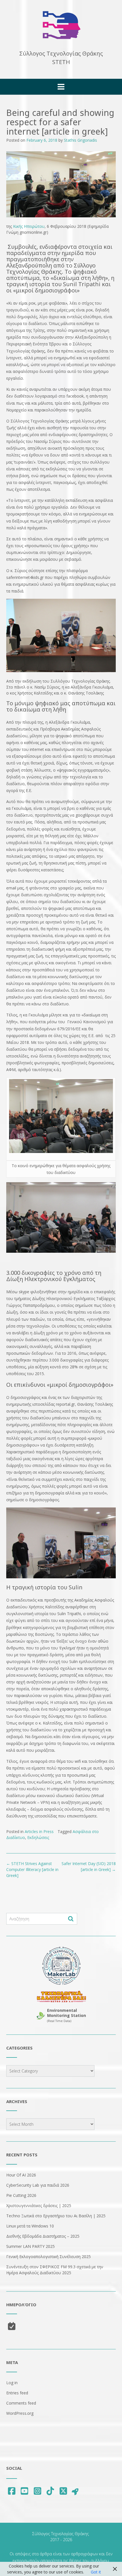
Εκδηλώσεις (38, 1837)
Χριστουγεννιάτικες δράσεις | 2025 (39, 2206)
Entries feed (17, 2393)
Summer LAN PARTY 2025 (30, 2246)
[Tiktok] (51, 2491)
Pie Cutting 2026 (21, 2195)
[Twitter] (63, 2491)
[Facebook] (12, 2491)
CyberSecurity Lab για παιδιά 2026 (38, 2185)
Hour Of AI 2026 (21, 2175)
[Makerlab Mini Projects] (61, 1966)
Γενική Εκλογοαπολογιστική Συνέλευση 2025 (49, 2257)
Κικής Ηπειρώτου (29, 226)
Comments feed (21, 2403)
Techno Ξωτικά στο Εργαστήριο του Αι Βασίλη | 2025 (56, 2216)
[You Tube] (25, 2491)
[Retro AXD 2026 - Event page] (61, 1997)
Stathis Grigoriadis (80, 140)
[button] (61, 87)
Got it (96, 2572)
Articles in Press (39, 1831)
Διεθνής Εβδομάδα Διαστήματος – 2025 (43, 2236)
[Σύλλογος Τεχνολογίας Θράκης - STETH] (61, 25)
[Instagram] (37, 2491)
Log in (12, 2383)
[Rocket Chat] (75, 2491)
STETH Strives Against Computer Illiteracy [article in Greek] (32, 1869)
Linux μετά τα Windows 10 (30, 2226)
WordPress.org (20, 2413)
